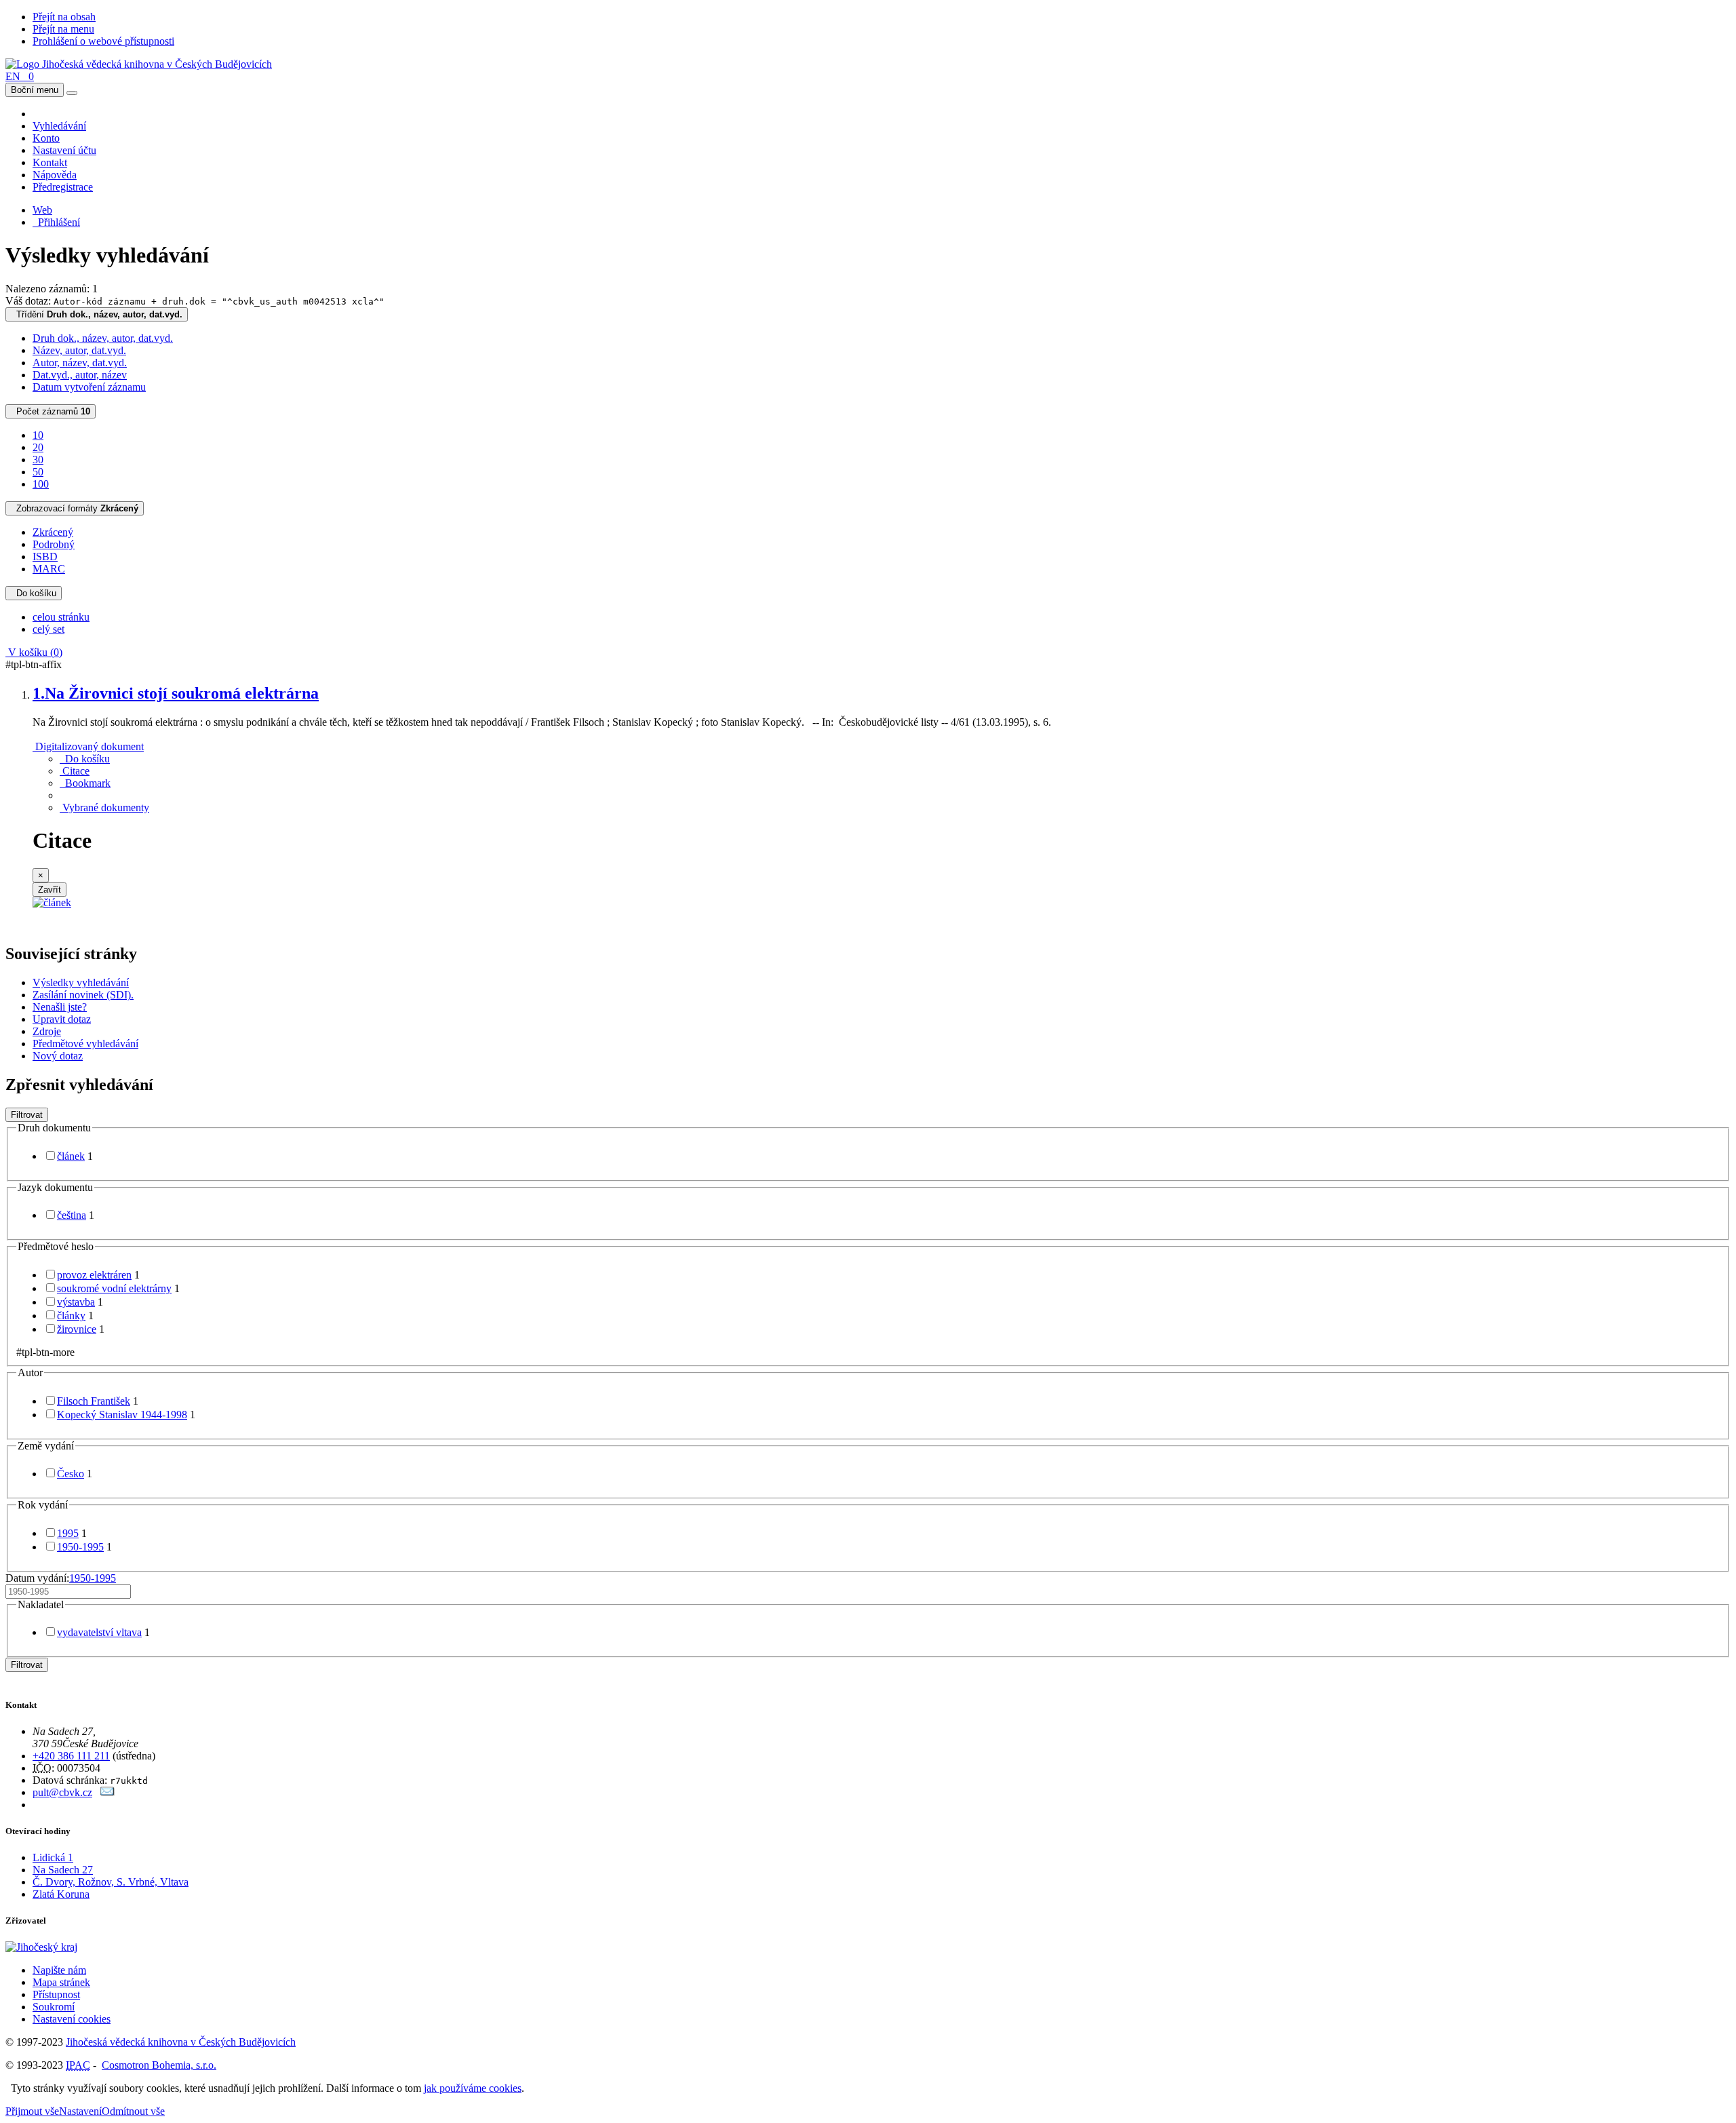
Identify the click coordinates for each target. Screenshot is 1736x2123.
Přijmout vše (32, 2111)
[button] (75, 771)
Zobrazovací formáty (75, 508)
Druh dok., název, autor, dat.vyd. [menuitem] (103, 338)
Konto (46, 138)
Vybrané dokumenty (104, 807)
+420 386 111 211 (71, 1756)
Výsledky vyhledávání (81, 982)
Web (42, 210)
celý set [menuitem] (48, 629)
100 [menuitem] (41, 484)
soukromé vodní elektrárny (114, 1288)
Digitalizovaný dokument (88, 746)
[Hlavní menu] (72, 93)
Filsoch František (94, 1401)
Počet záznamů (51, 411)
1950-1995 (80, 1547)
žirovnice (77, 1329)
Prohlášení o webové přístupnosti (103, 41)
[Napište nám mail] (107, 1792)
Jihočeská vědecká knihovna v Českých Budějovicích (181, 2042)
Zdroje (47, 1031)
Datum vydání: (61, 1578)
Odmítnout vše (133, 2111)
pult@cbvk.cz (62, 1792)
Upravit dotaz (62, 1019)
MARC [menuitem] (49, 569)
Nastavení (80, 2111)
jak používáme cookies (473, 2088)
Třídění (97, 314)
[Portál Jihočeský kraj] (58, 1947)
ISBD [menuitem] (45, 557)
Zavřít (50, 890)
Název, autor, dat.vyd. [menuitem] (79, 350)
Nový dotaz (58, 1056)
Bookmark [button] (85, 783)
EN (13, 76)
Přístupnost (56, 1994)
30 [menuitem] (38, 460)
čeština (72, 1215)
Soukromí (54, 2007)
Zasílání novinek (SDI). (83, 995)
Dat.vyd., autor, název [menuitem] (80, 375)
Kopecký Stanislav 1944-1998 (122, 1415)
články (71, 1316)
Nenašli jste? (60, 1007)
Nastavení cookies (72, 2019)
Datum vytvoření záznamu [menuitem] (89, 387)
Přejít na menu (63, 29)
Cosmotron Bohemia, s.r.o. (159, 2065)
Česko (71, 1474)
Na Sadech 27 (63, 1870)
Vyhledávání (59, 126)
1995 (68, 1533)
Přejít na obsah (64, 17)
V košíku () (34, 652)
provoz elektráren (94, 1275)
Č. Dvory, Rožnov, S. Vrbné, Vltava (111, 1882)
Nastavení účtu (64, 150)
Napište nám (59, 1970)
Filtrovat (27, 1115)
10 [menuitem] (38, 435)
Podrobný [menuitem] (54, 544)
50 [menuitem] (38, 472)
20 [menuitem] (38, 447)
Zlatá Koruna (61, 1894)
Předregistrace (63, 187)
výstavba (76, 1302)
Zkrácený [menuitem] (53, 532)
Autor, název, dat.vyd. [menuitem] (80, 363)
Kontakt (50, 162)
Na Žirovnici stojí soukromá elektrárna (176, 693)
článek (71, 1156)
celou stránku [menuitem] (61, 617)
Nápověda (55, 175)
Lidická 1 (53, 1857)
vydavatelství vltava (99, 1632)
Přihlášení (56, 222)
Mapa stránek (61, 1982)
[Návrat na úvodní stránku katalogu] (139, 64)
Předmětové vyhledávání (85, 1044)
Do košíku (34, 593)
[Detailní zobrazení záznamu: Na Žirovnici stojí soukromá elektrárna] (52, 902)
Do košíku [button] (85, 759)
